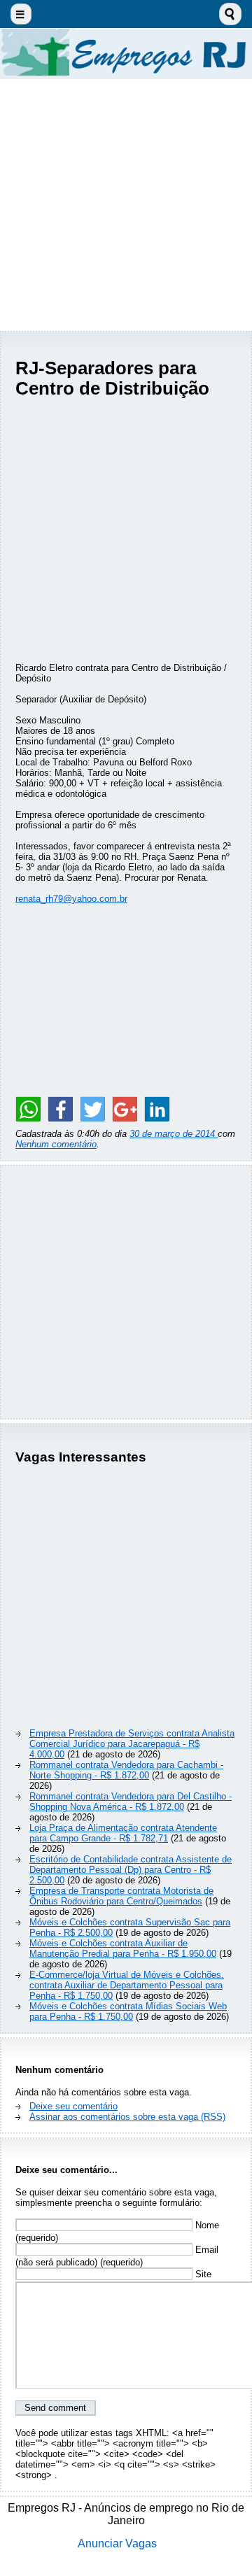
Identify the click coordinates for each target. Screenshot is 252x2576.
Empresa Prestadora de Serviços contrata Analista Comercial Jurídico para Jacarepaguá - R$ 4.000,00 (132, 1744)
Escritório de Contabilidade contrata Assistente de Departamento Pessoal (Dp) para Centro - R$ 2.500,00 (131, 1870)
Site (202, 2274)
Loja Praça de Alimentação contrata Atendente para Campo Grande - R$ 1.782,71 (123, 1833)
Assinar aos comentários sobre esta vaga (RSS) (127, 2117)
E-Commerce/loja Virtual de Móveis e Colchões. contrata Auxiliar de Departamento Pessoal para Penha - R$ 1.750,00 (127, 1985)
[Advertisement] (126, 205)
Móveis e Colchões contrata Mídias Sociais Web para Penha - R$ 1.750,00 (128, 2011)
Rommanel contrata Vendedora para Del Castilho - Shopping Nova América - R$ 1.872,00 (131, 1802)
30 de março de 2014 (174, 1134)
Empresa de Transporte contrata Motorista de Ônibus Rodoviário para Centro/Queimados (121, 1896)
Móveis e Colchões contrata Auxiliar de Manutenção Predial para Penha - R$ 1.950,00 (123, 1948)
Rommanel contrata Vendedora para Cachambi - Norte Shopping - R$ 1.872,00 (126, 1770)
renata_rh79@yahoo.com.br (71, 899)
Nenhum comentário (56, 1144)
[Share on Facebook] (60, 1109)
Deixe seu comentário (73, 2106)
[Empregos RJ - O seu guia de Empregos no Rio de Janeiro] (126, 54)
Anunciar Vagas (117, 2543)
